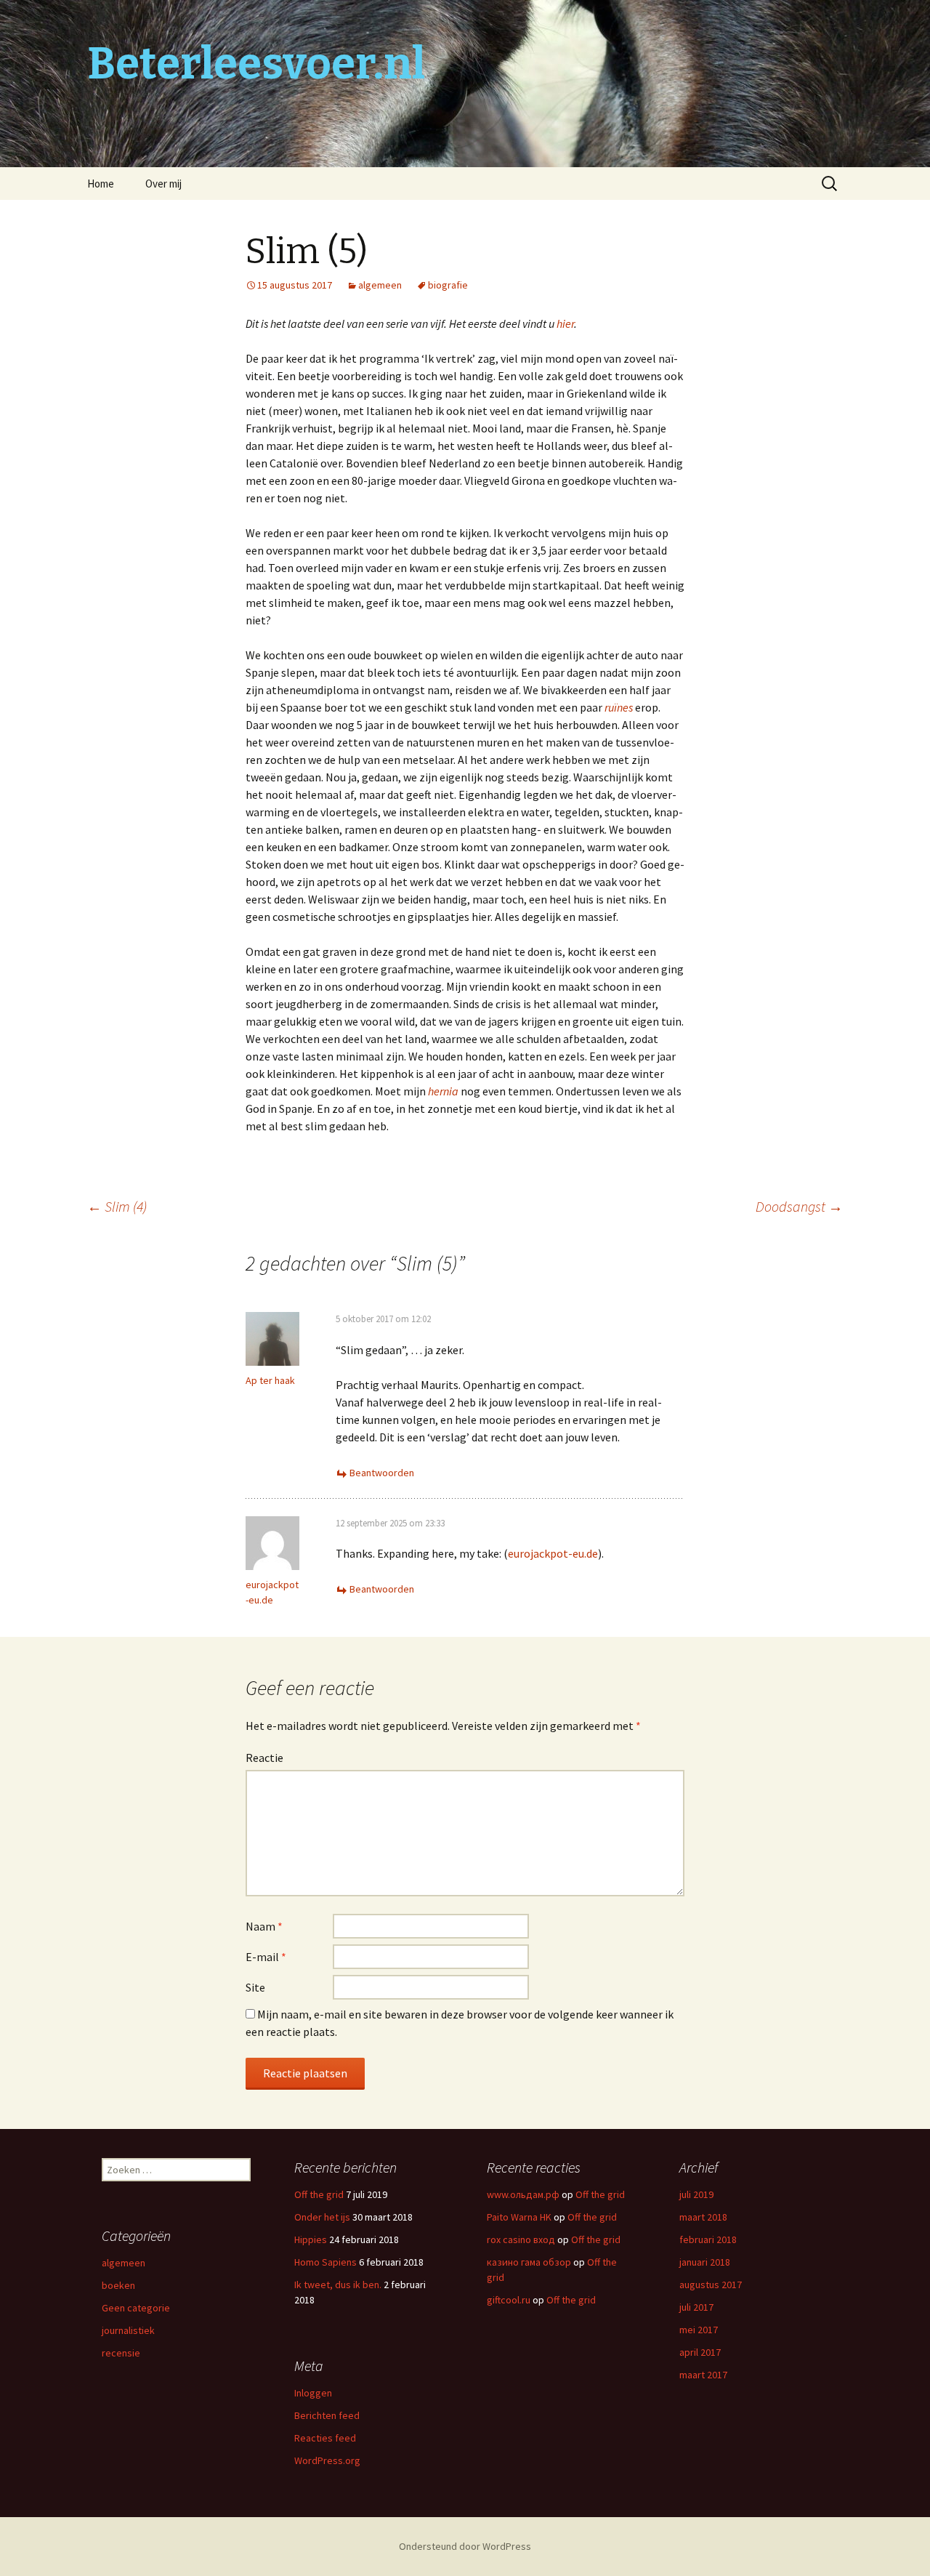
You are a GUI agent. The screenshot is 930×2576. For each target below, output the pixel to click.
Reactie (264, 1758)
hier (565, 323)
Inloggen (313, 2393)
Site (255, 1987)
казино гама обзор (529, 2262)
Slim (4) (117, 1206)
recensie (121, 2353)
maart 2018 (703, 2217)
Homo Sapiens (325, 2262)
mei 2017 (699, 2330)
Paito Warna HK (519, 2217)
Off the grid (319, 2194)
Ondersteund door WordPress (465, 2546)
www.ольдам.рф (523, 2194)
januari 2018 (705, 2262)
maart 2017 (703, 2375)
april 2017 (700, 2352)
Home (101, 184)
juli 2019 (696, 2194)
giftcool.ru (509, 2300)
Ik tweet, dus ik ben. (338, 2285)
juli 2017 (696, 2307)
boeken (118, 2285)
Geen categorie (136, 2308)
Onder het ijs (322, 2217)
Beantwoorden (382, 1473)
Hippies (311, 2239)
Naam (264, 1926)
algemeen (380, 285)
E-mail (266, 1957)
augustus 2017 (711, 2285)
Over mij (163, 184)
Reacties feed (325, 2438)
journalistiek (128, 2330)
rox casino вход (521, 2239)
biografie (448, 285)
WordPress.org (327, 2460)
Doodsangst (799, 1206)
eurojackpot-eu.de (553, 1553)
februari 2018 (708, 2239)
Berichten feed (327, 2415)
